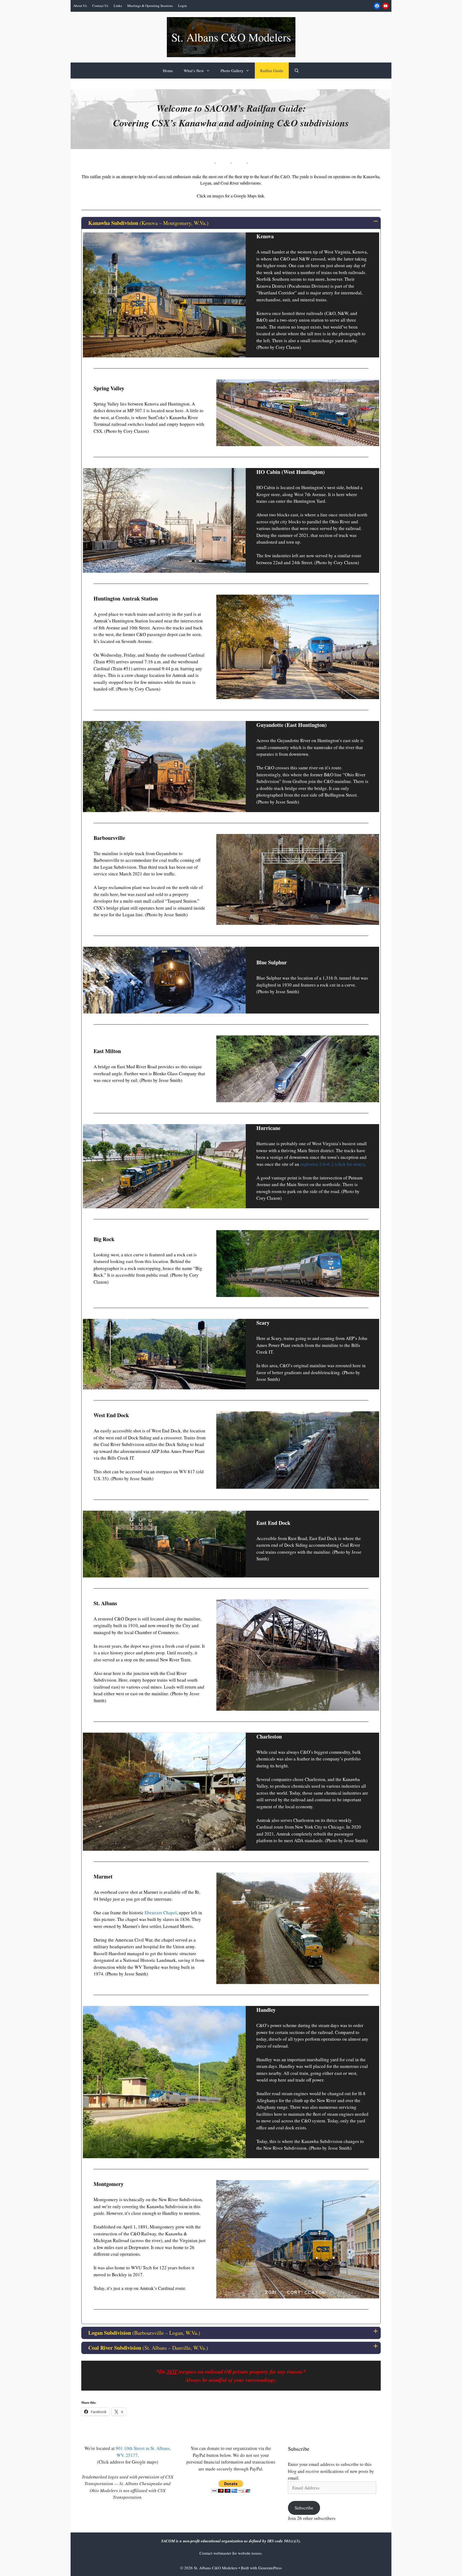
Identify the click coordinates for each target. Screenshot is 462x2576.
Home (168, 71)
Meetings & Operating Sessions (150, 6)
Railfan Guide (272, 71)
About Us (80, 6)
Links (118, 6)
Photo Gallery (232, 71)
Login (182, 6)
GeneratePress (270, 2568)
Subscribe (304, 2508)
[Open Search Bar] (297, 71)
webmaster (223, 2553)
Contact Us (100, 6)
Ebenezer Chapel (161, 1913)
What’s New (194, 71)
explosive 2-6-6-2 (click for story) (332, 1164)
